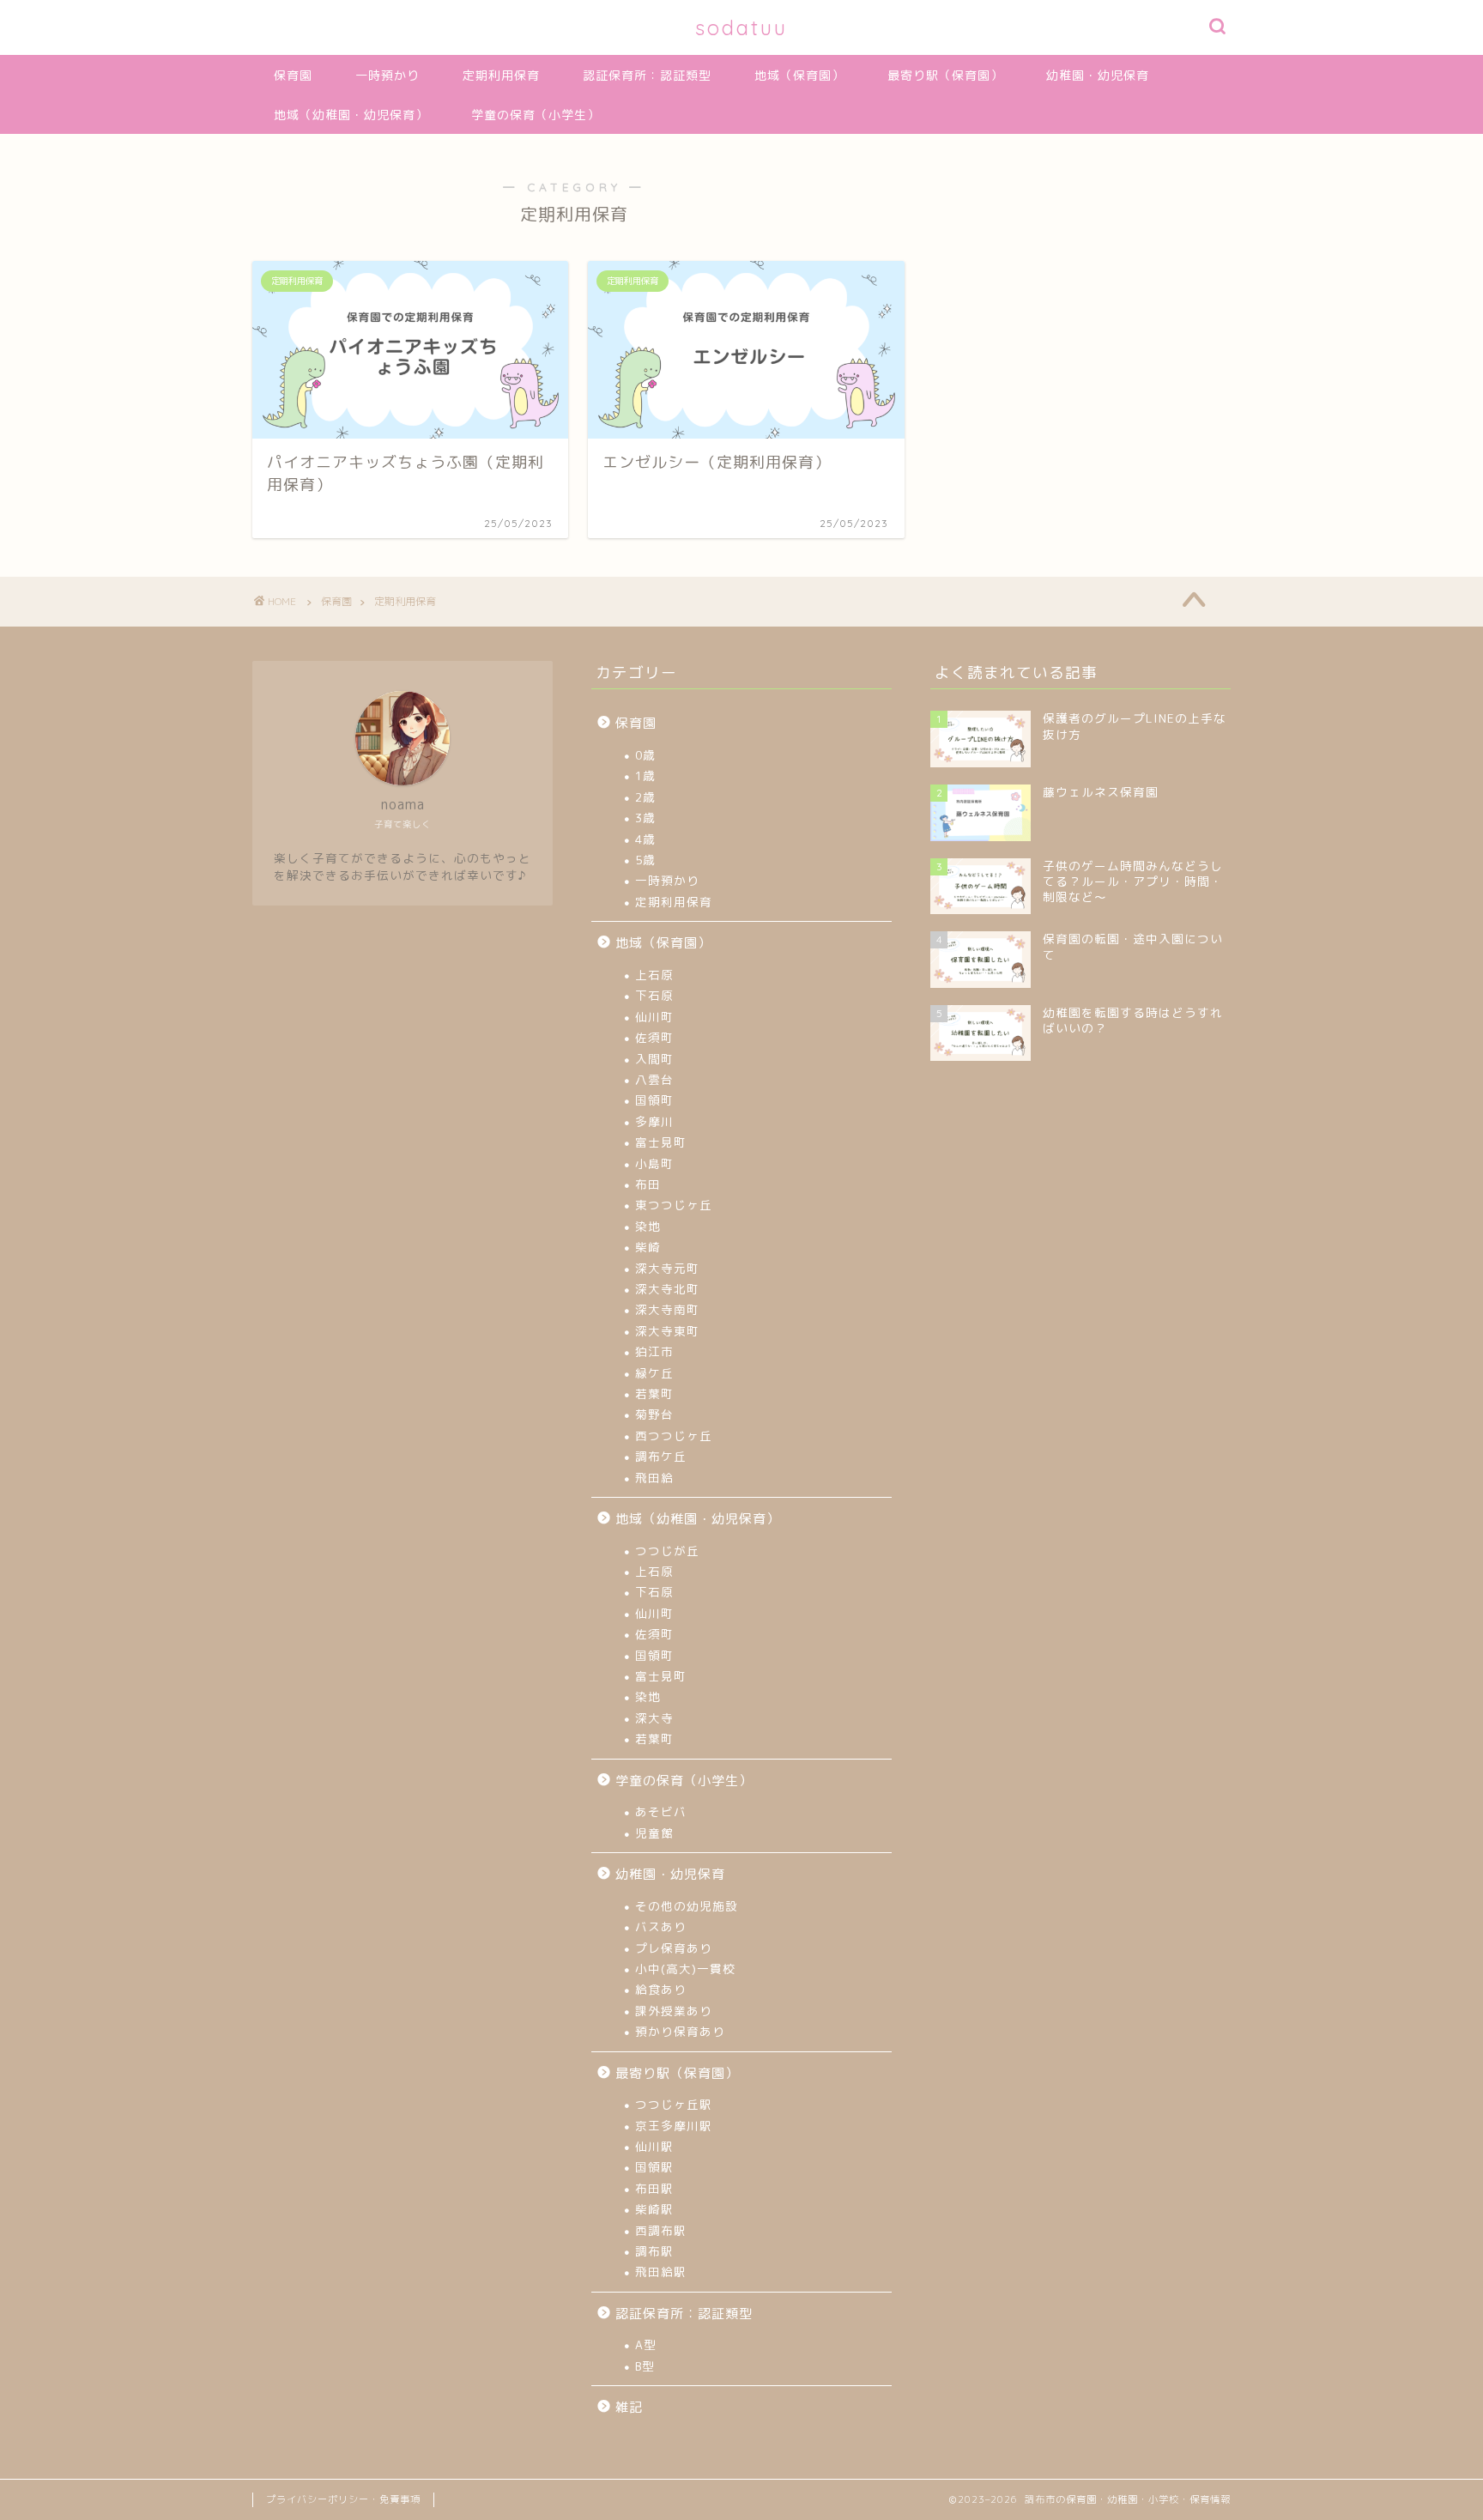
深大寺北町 (667, 1289)
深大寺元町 (667, 1268)
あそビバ (661, 1811)
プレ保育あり (674, 1948)
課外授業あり (674, 2011)
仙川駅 (654, 2146)
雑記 (629, 2407)
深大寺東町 (667, 1331)
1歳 (645, 775)
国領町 (654, 1100)
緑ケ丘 (654, 1373)
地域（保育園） (799, 76)
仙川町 (654, 1017)
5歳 (645, 860)
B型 (645, 2366)
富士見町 (661, 1142)
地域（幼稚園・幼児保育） (351, 115)
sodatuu (741, 27)
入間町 (654, 1059)
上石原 (654, 975)
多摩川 (654, 1121)
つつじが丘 (667, 1551)
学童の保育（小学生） (536, 115)
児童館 (654, 1833)
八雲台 (654, 1079)
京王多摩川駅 (674, 2126)
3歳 (645, 818)
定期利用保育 (501, 76)
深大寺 (654, 1718)
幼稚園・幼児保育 (1098, 76)
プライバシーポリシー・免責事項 (343, 2499)
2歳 (645, 797)
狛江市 (654, 1351)
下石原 (654, 995)
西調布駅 (661, 2230)
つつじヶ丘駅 (674, 2104)
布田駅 (654, 2188)
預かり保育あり (680, 2031)
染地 (648, 1226)
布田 (648, 1184)
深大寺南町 (667, 1309)
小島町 (654, 1163)
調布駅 (654, 2251)
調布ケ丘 (661, 1456)
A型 (646, 2344)
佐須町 (654, 1037)
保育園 (293, 76)
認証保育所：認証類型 (647, 76)
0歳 (645, 755)
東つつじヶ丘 (674, 1205)
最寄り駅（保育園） (945, 76)
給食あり (661, 1989)
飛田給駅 (661, 2272)
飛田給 (654, 1478)
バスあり (661, 1926)
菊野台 (654, 1414)
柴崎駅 (654, 2209)
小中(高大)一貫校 (685, 1969)
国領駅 (654, 2167)
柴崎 (648, 1247)
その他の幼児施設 (687, 1906)
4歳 (645, 839)
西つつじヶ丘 (674, 1436)
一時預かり (387, 76)
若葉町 (654, 1393)
